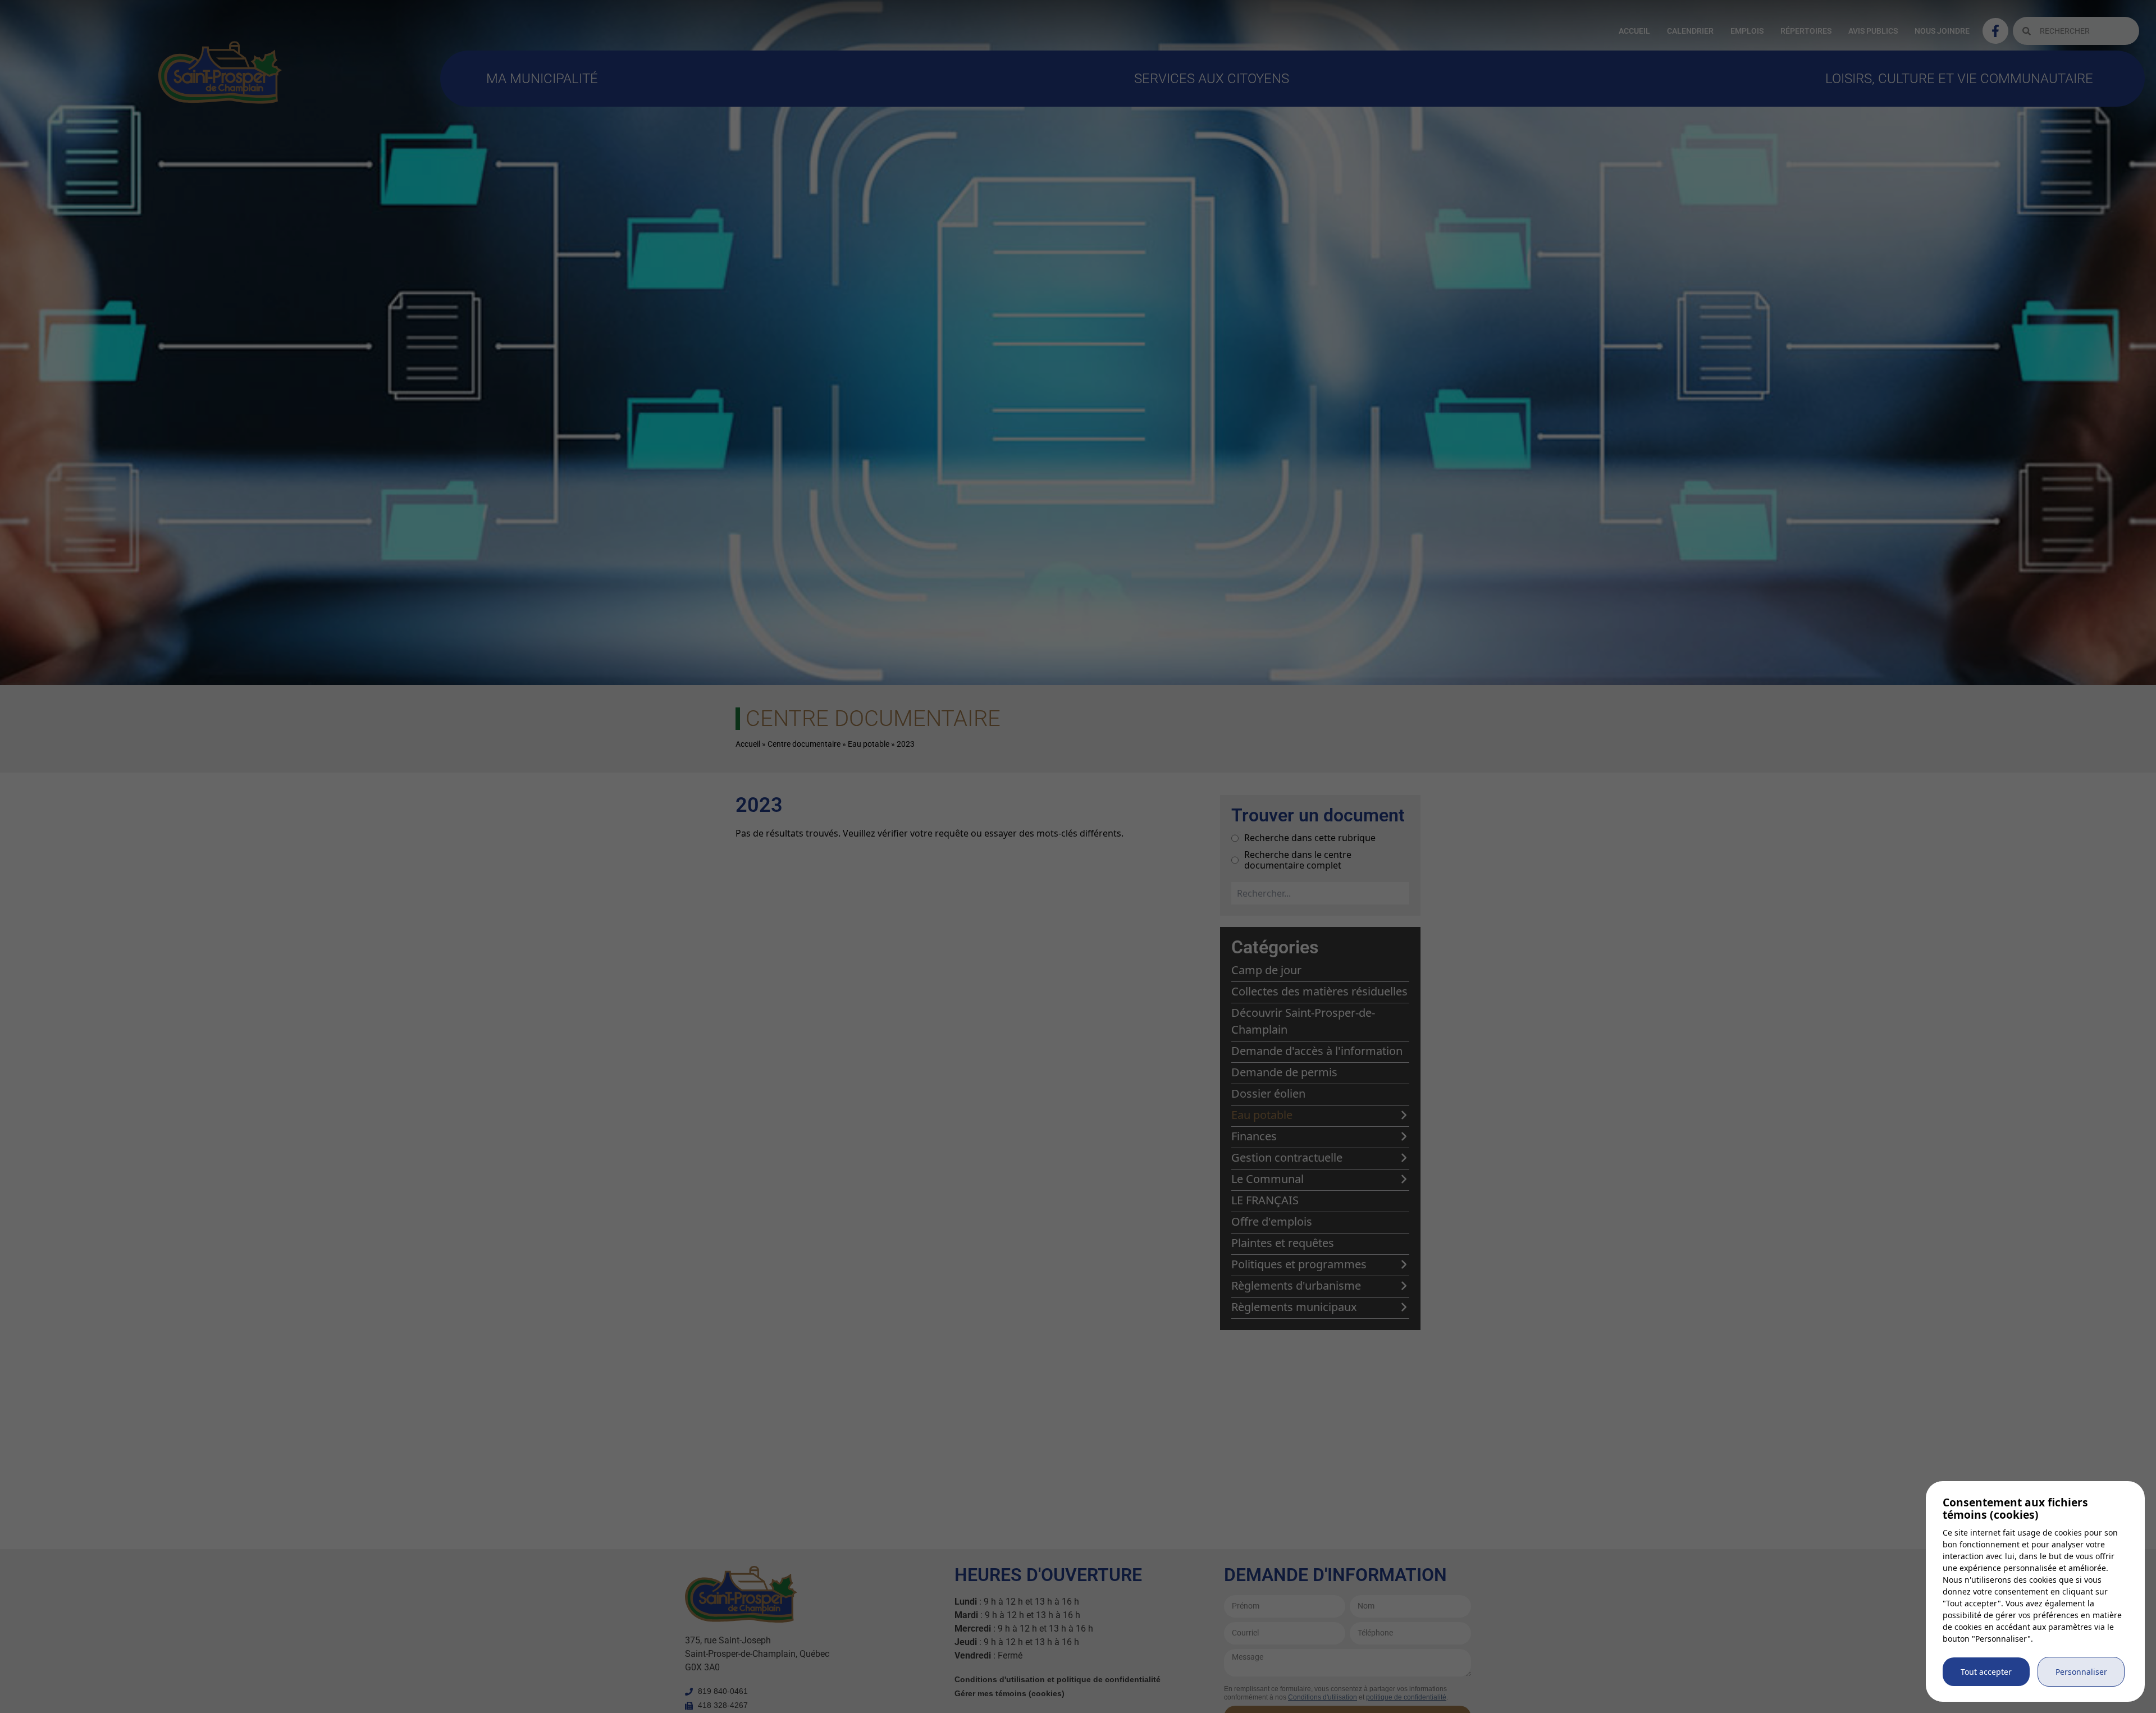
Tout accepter (1986, 1672)
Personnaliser (2081, 1672)
